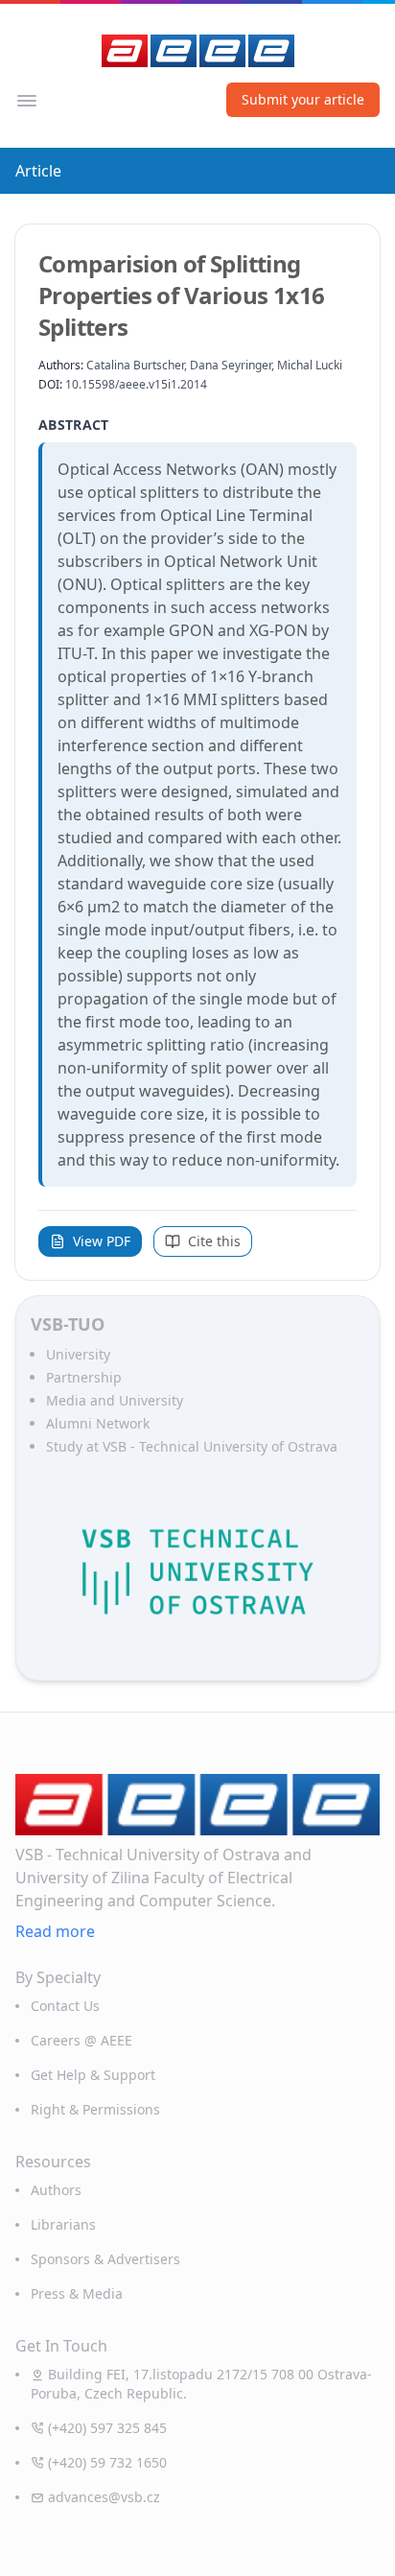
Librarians (63, 2224)
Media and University (115, 1400)
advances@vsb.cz (104, 2497)
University (78, 1354)
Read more (55, 1931)
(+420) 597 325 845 (107, 2428)
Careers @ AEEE (81, 2040)
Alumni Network (98, 1423)
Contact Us (65, 2006)
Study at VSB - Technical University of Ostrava (192, 1446)
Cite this (214, 1241)
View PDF (102, 1241)
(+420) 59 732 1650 (107, 2462)
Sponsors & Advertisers (105, 2259)
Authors (56, 2190)
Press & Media (77, 2293)
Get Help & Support (93, 2075)
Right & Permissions (95, 2109)
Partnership (84, 1377)
